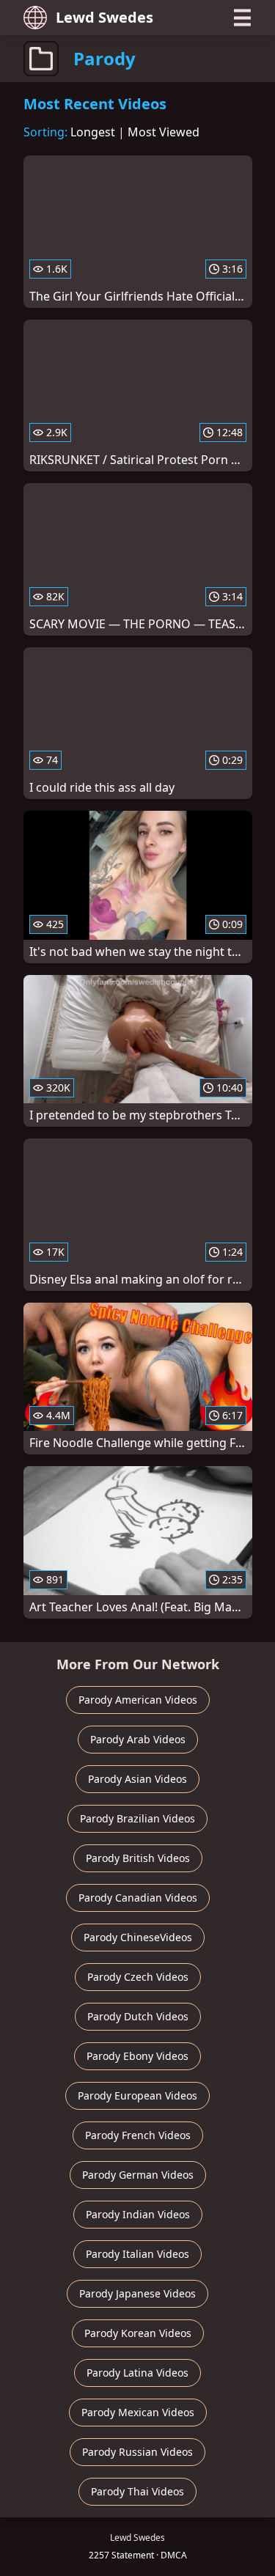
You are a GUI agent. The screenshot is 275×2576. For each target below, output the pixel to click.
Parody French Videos (138, 2135)
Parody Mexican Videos (138, 2412)
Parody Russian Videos (137, 2452)
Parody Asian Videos (137, 1779)
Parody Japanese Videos (137, 2293)
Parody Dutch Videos (138, 2016)
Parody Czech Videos (138, 1977)
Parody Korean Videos (138, 2333)
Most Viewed (164, 132)
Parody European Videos (137, 2095)
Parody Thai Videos (137, 2491)
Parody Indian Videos (138, 2214)
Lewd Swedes (104, 17)
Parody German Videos (138, 2175)
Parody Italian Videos (137, 2254)
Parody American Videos (138, 1700)
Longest (93, 132)
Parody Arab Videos (138, 1739)
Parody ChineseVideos (138, 1937)
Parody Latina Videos (137, 2373)
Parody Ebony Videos (137, 2056)
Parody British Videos (138, 1858)
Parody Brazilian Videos (137, 1818)
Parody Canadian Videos (138, 1898)
